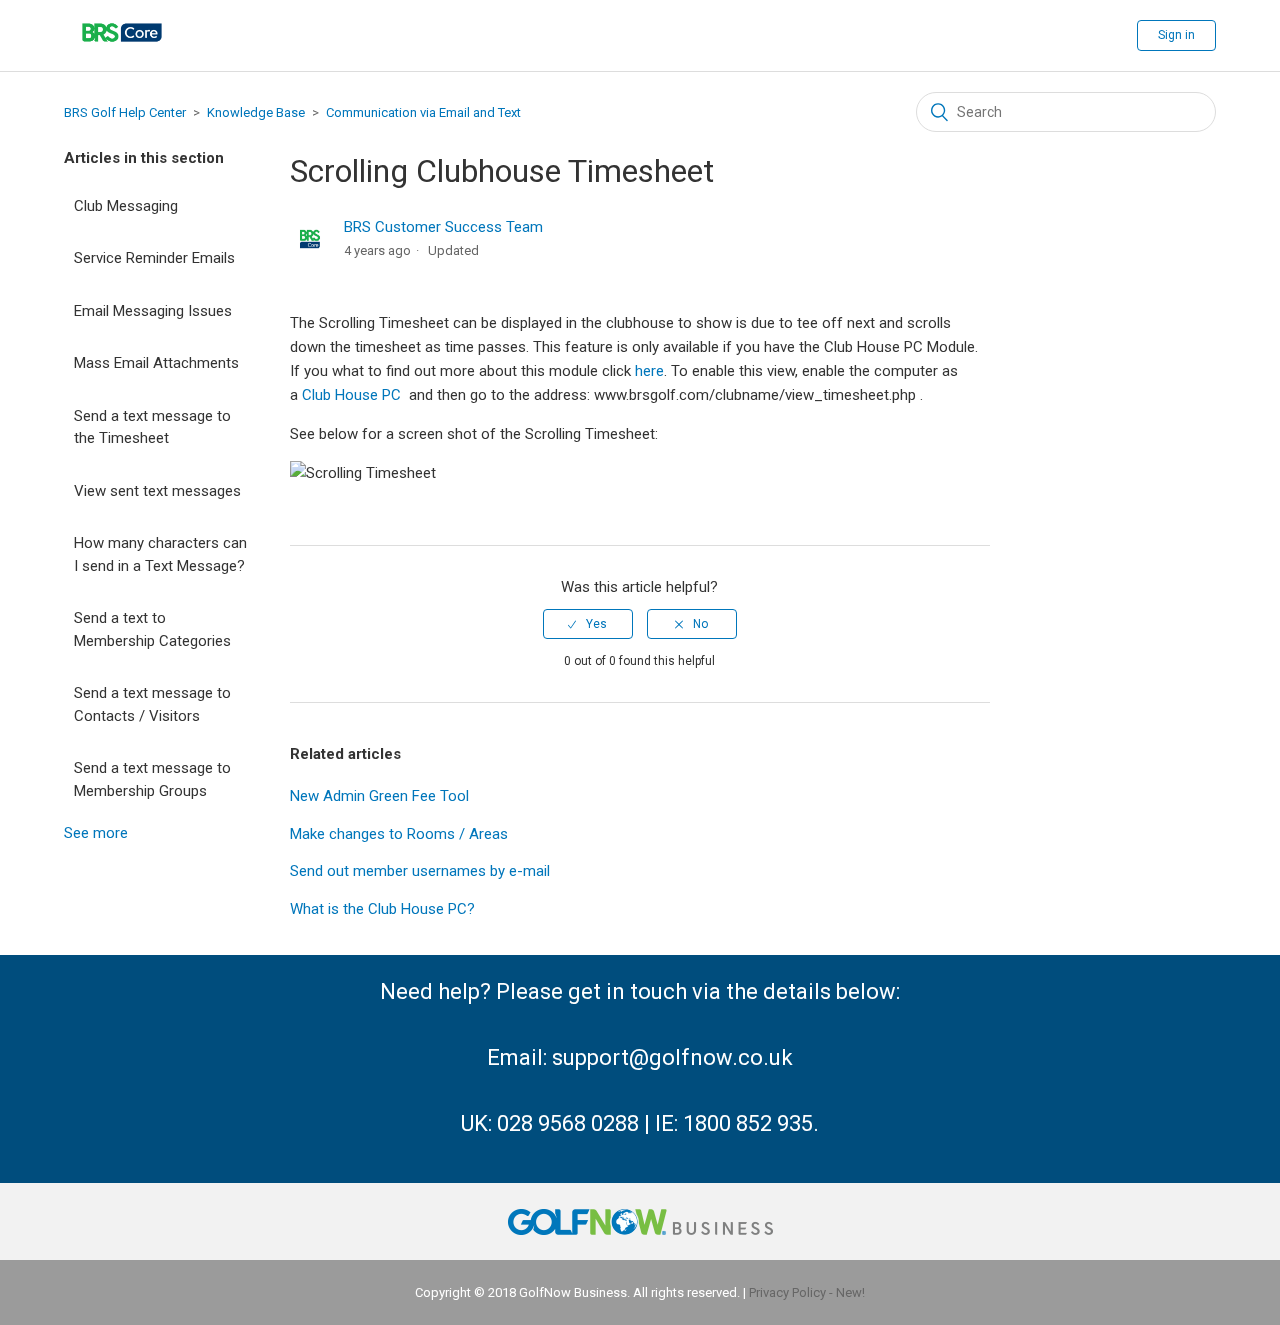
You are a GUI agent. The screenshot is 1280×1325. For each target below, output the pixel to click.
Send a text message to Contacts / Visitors (152, 704)
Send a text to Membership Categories (152, 629)
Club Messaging (126, 206)
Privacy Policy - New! (807, 1292)
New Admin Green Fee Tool (379, 796)
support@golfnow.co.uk (672, 1057)
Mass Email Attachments (156, 363)
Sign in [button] (1176, 35)
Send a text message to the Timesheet (152, 427)
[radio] (588, 624)
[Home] (122, 55)
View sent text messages (157, 491)
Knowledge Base (256, 112)
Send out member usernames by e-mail (420, 871)
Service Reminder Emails (154, 258)
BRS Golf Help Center (125, 112)
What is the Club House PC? (382, 909)
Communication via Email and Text (423, 112)
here (649, 371)
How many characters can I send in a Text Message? (160, 554)
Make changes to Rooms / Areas (399, 834)
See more (96, 833)
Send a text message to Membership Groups (152, 779)
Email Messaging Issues (153, 311)
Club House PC (351, 395)
